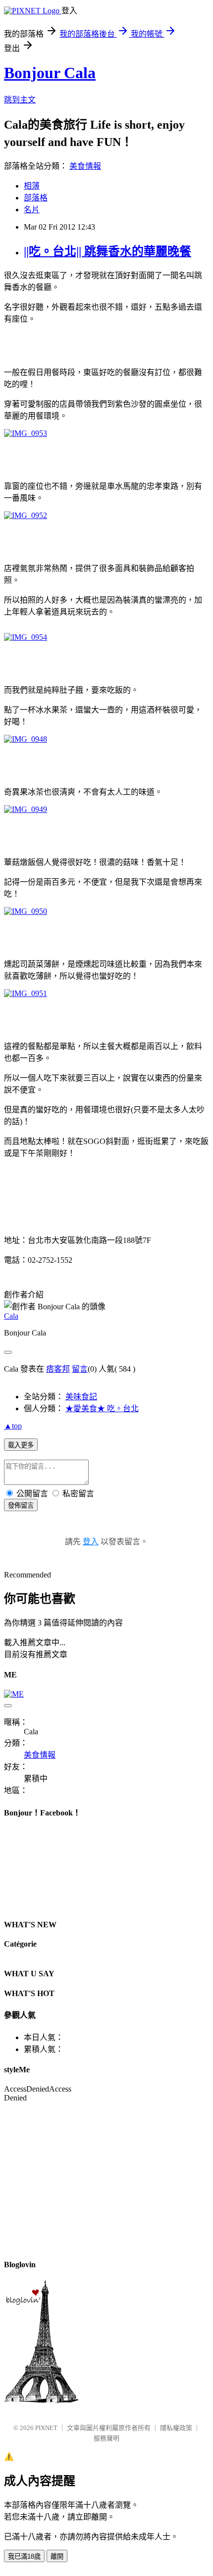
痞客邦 (58, 1369)
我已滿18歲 (24, 2556)
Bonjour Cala (50, 73)
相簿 (32, 186)
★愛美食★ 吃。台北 (102, 1408)
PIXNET (46, 2428)
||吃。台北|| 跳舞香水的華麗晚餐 (107, 251)
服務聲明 (106, 2438)
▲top (13, 1426)
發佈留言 (21, 1505)
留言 (80, 1369)
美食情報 (85, 166)
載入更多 (21, 1445)
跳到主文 (20, 100)
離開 (57, 2556)
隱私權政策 (176, 2428)
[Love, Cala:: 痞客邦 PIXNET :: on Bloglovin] (41, 2401)
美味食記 (81, 1397)
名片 (32, 210)
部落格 (36, 198)
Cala (11, 1316)
